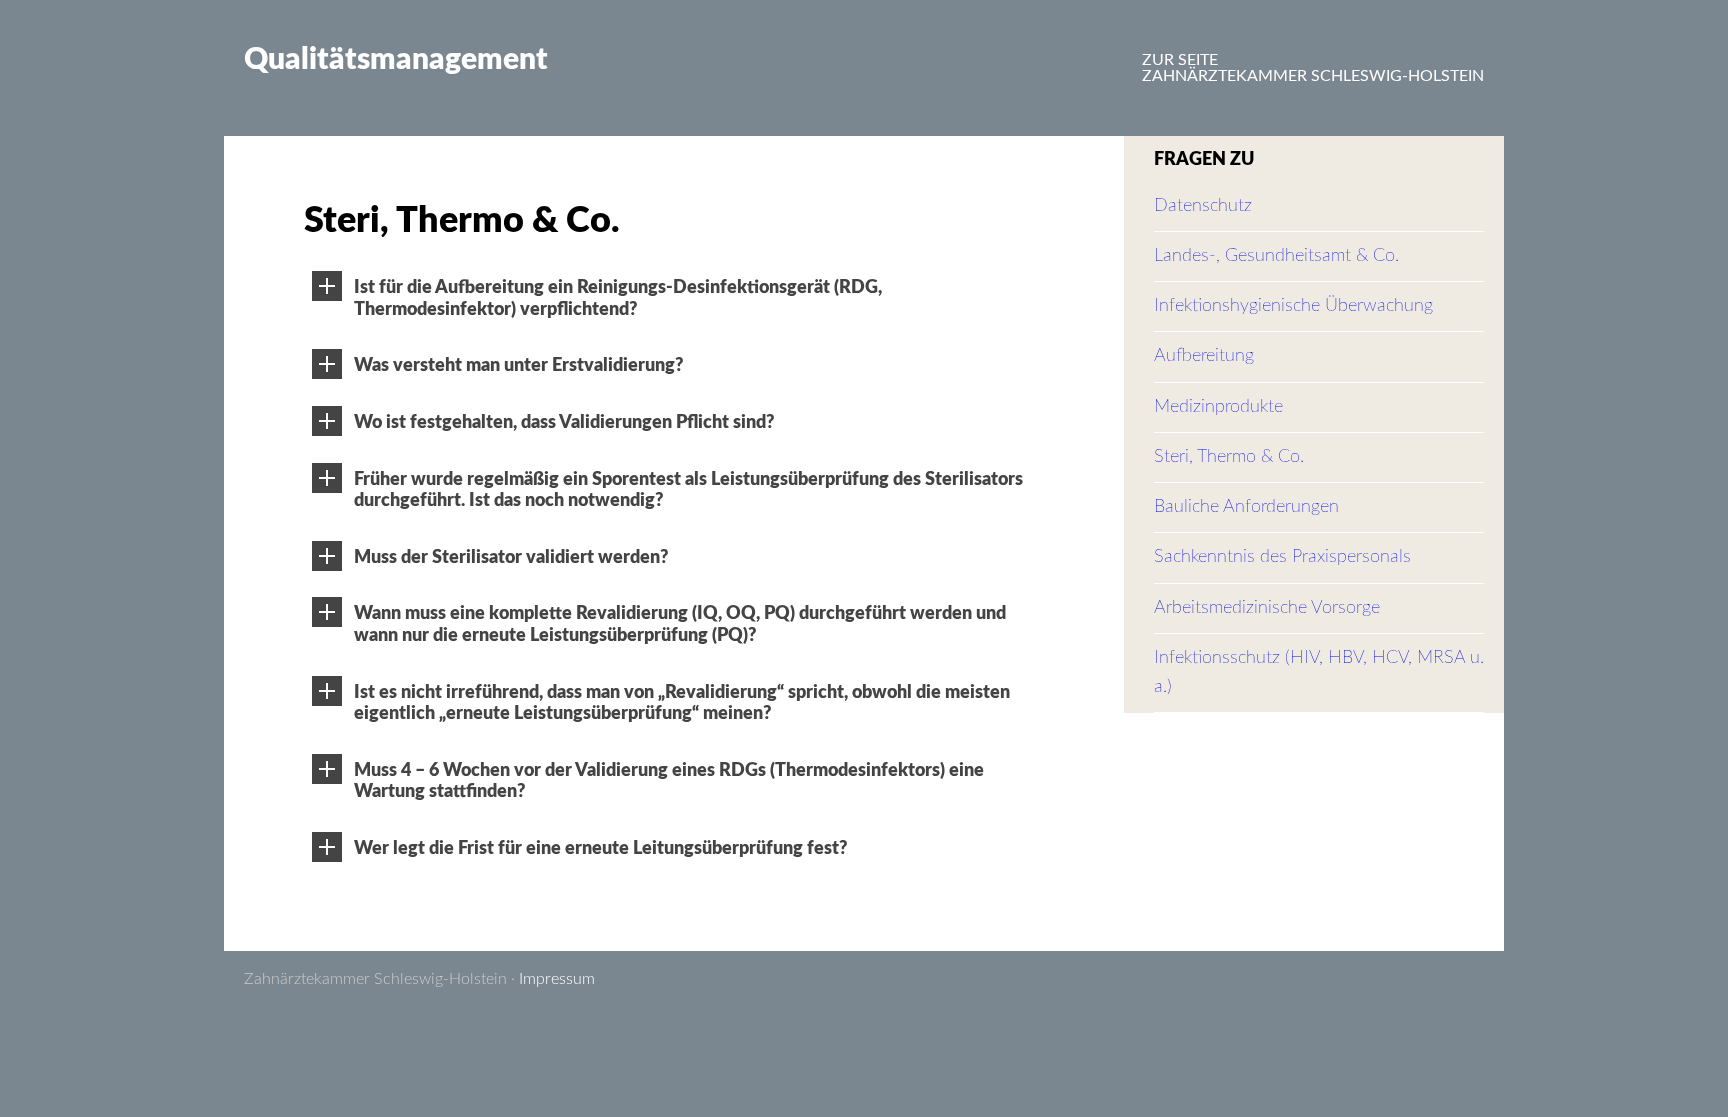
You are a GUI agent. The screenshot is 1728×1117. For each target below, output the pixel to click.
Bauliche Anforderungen (1246, 507)
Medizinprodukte (1218, 407)
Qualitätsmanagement (396, 60)
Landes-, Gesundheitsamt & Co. (1276, 256)
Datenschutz (1203, 206)
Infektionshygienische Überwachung (1293, 306)
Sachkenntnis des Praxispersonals (1282, 557)
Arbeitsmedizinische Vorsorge (1267, 608)
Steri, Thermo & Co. (1229, 457)
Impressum (557, 979)
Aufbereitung (1204, 356)
